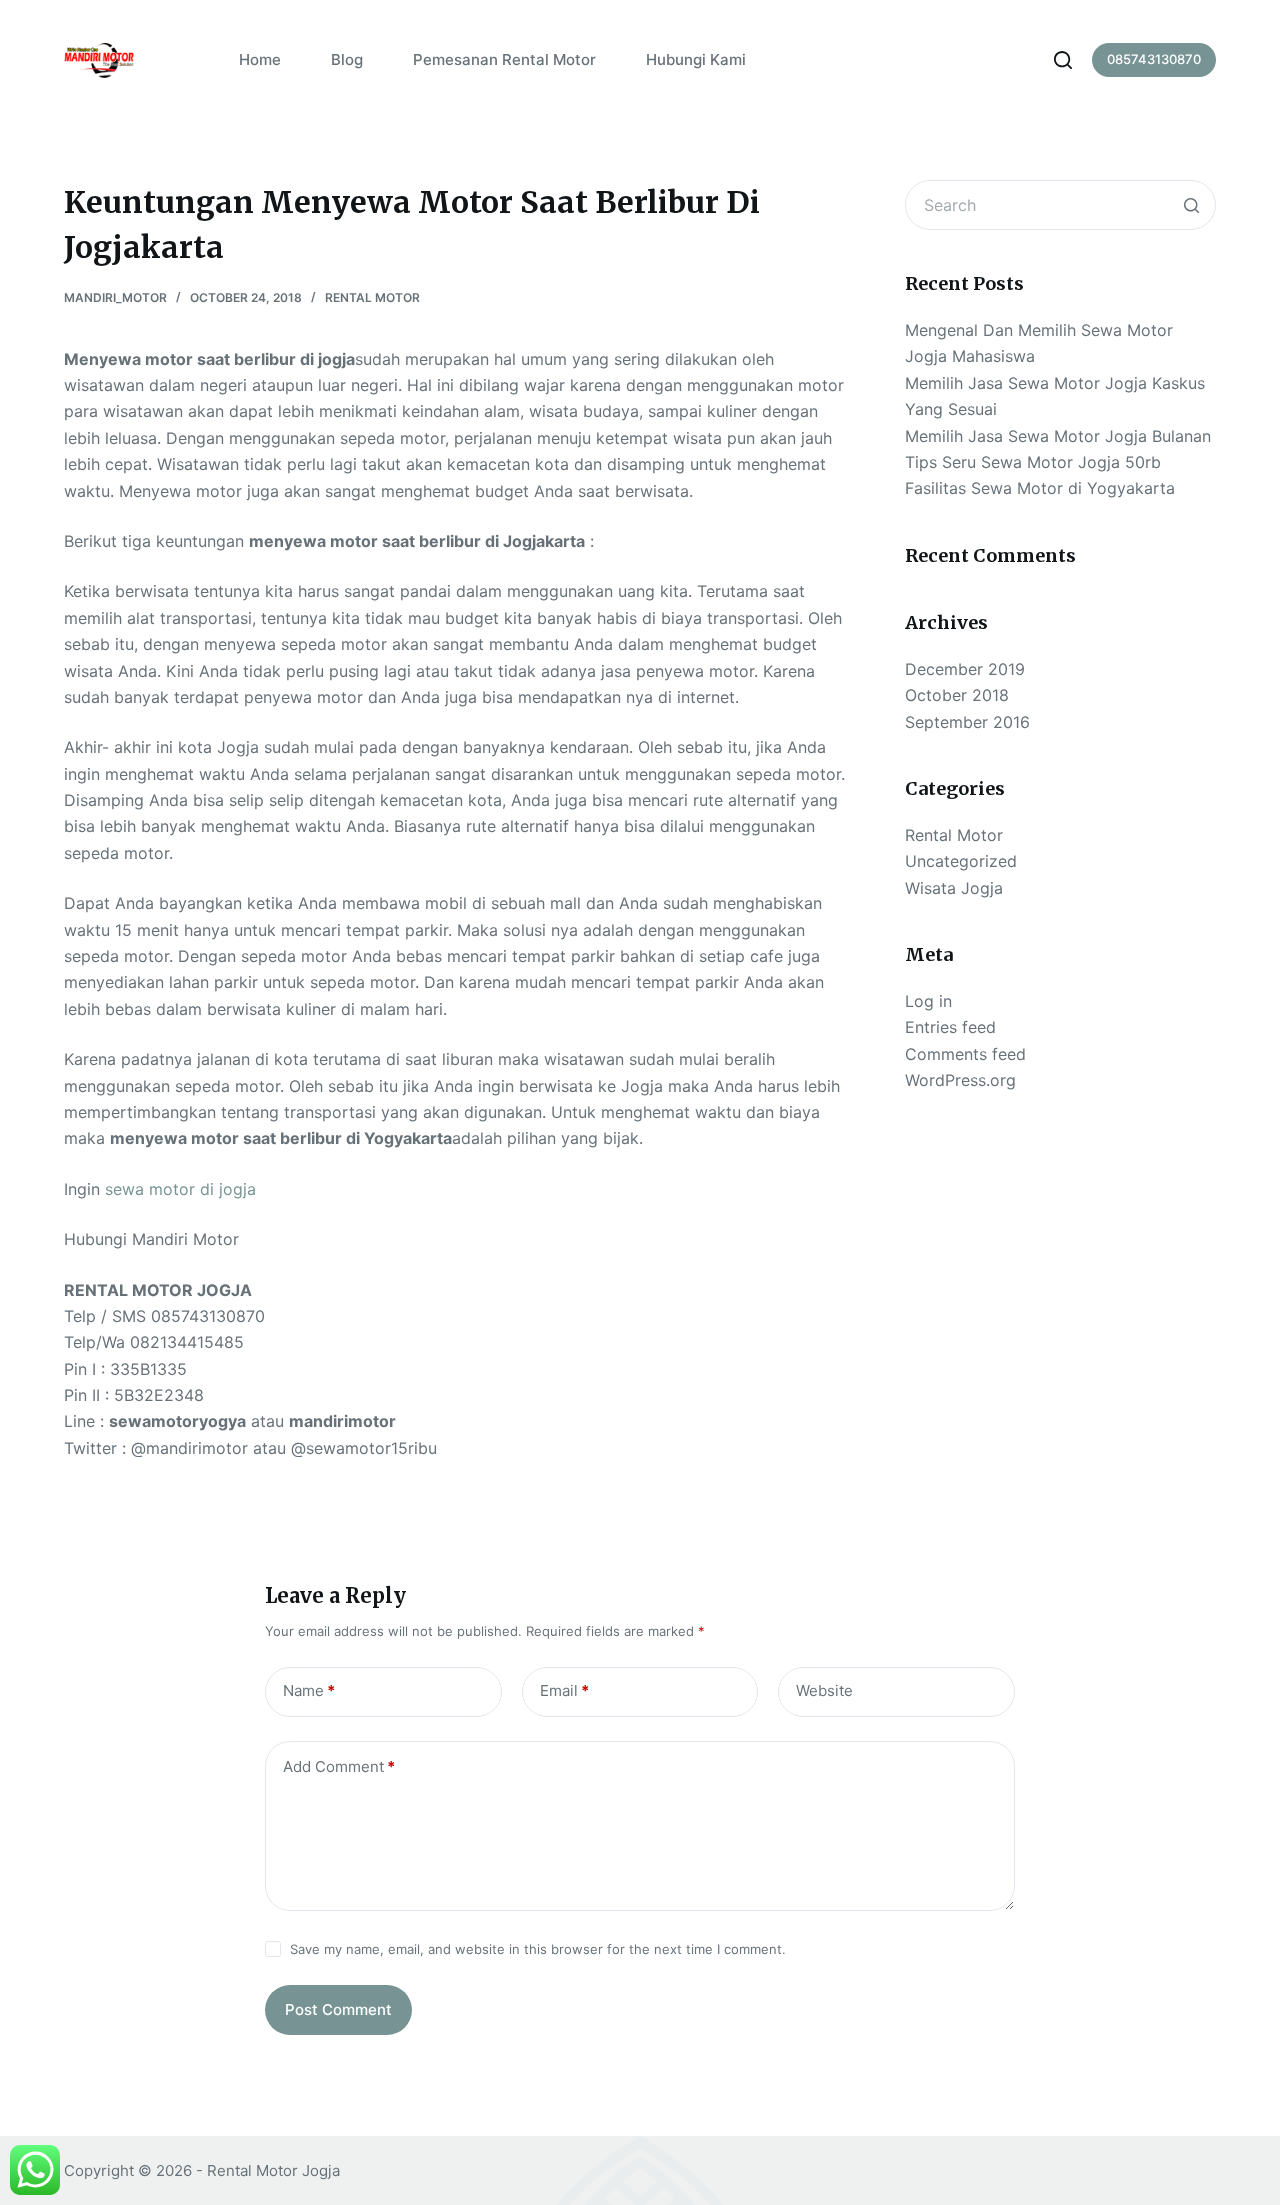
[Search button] (1191, 205)
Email (564, 1690)
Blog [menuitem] (347, 59)
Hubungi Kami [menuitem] (696, 59)
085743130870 (1154, 59)
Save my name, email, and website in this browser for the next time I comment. (538, 1949)
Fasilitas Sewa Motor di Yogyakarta (1040, 488)
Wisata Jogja (954, 888)
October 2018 (957, 695)
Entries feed (950, 1027)
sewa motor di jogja (180, 1189)
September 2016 (967, 722)
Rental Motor (372, 297)
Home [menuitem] (260, 59)
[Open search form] (1063, 60)
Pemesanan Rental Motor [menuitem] (504, 59)
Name (309, 1690)
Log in (928, 1001)
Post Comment (338, 2009)
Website (824, 1690)
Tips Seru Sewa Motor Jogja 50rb (1033, 462)
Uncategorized (961, 861)
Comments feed (965, 1054)
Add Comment (339, 1766)
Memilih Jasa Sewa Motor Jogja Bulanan (1058, 436)
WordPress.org (960, 1080)
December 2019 (965, 669)
